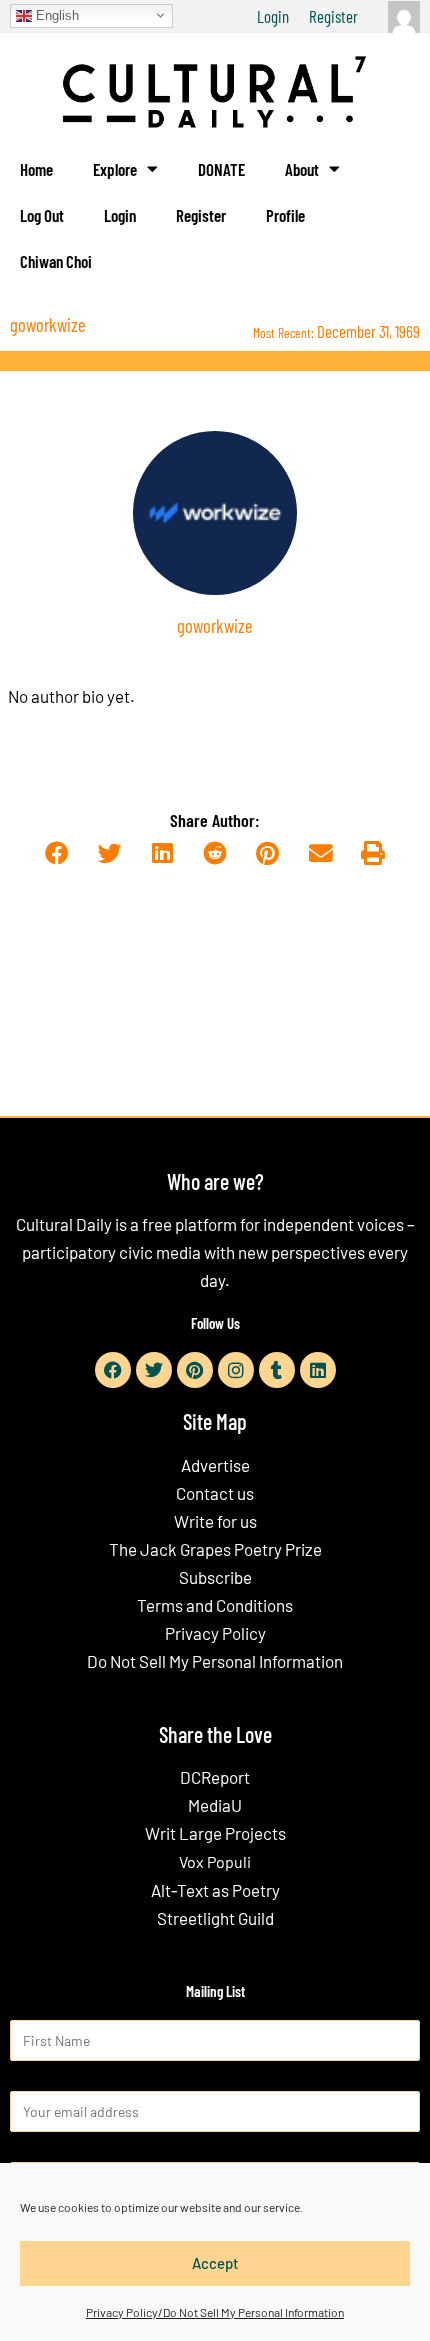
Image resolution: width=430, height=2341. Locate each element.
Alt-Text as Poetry (215, 1890)
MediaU (215, 1805)
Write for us (215, 1521)
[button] (56, 853)
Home (36, 169)
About (302, 169)
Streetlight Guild (215, 1918)
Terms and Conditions (215, 1605)
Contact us (215, 1493)
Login (273, 16)
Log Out (42, 215)
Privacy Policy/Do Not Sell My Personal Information (215, 2312)
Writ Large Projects (215, 1833)
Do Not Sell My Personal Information (215, 1661)
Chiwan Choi (56, 261)
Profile (285, 215)
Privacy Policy (215, 1633)
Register (333, 16)
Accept (215, 2263)
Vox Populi (215, 1861)
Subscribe (215, 1577)
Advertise (215, 1465)
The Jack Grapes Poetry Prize (215, 1549)
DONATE (221, 169)
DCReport (215, 1777)
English (55, 14)
